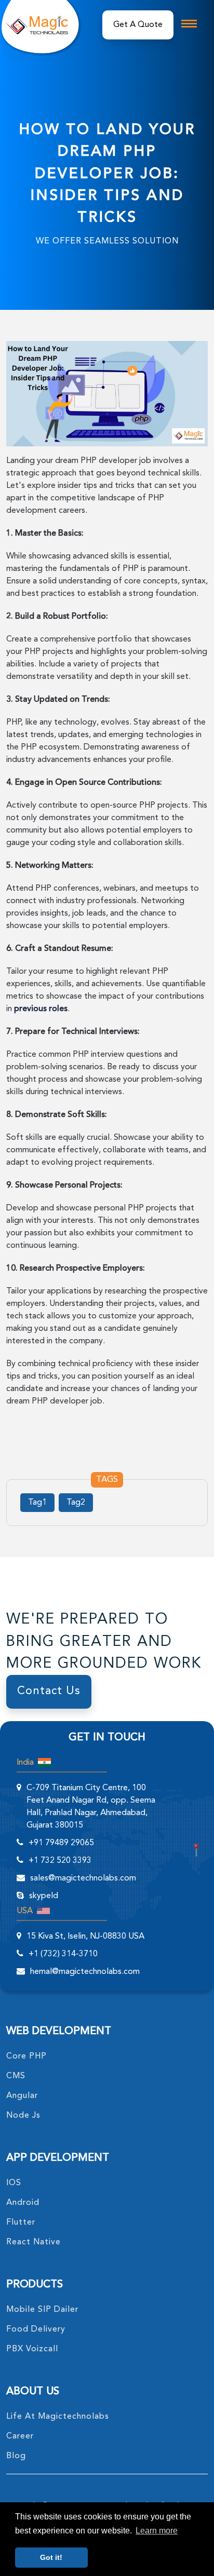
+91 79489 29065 (61, 1843)
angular (22, 2096)
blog (16, 2456)
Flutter (21, 2223)
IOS (14, 2183)
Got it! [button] (51, 2557)
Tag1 (37, 1503)
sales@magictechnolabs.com (83, 1878)
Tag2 (76, 1503)
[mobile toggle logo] (189, 24)
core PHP (26, 2056)
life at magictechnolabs (58, 2417)
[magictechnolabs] (37, 25)
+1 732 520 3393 (60, 1861)
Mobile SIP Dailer (42, 2310)
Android (23, 2203)
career (20, 2436)
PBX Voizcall (32, 2349)
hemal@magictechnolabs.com (85, 1972)
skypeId (44, 1896)
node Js (23, 2116)
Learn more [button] (157, 2531)
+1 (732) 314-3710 (63, 1954)
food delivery (36, 2329)
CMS (16, 2076)
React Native (34, 2242)
